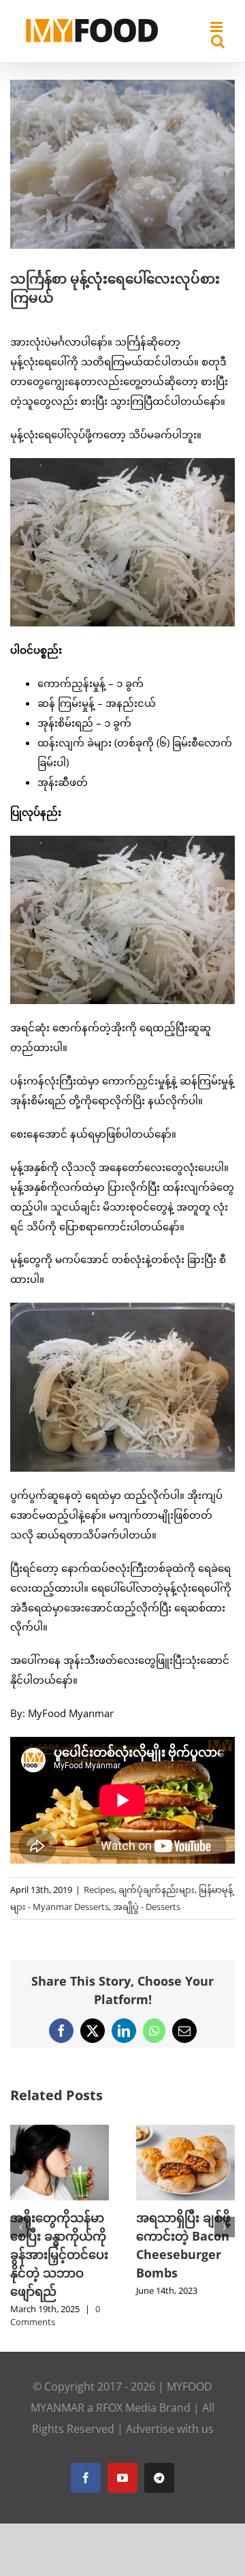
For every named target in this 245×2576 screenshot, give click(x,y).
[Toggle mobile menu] (217, 27)
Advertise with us (170, 2416)
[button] (20, 2221)
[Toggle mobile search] (218, 41)
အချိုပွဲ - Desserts (147, 1907)
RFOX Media (126, 2395)
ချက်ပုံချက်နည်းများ (157, 1890)
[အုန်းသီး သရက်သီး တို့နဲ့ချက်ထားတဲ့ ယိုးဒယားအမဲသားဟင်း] (79, 2132)
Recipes (99, 1890)
